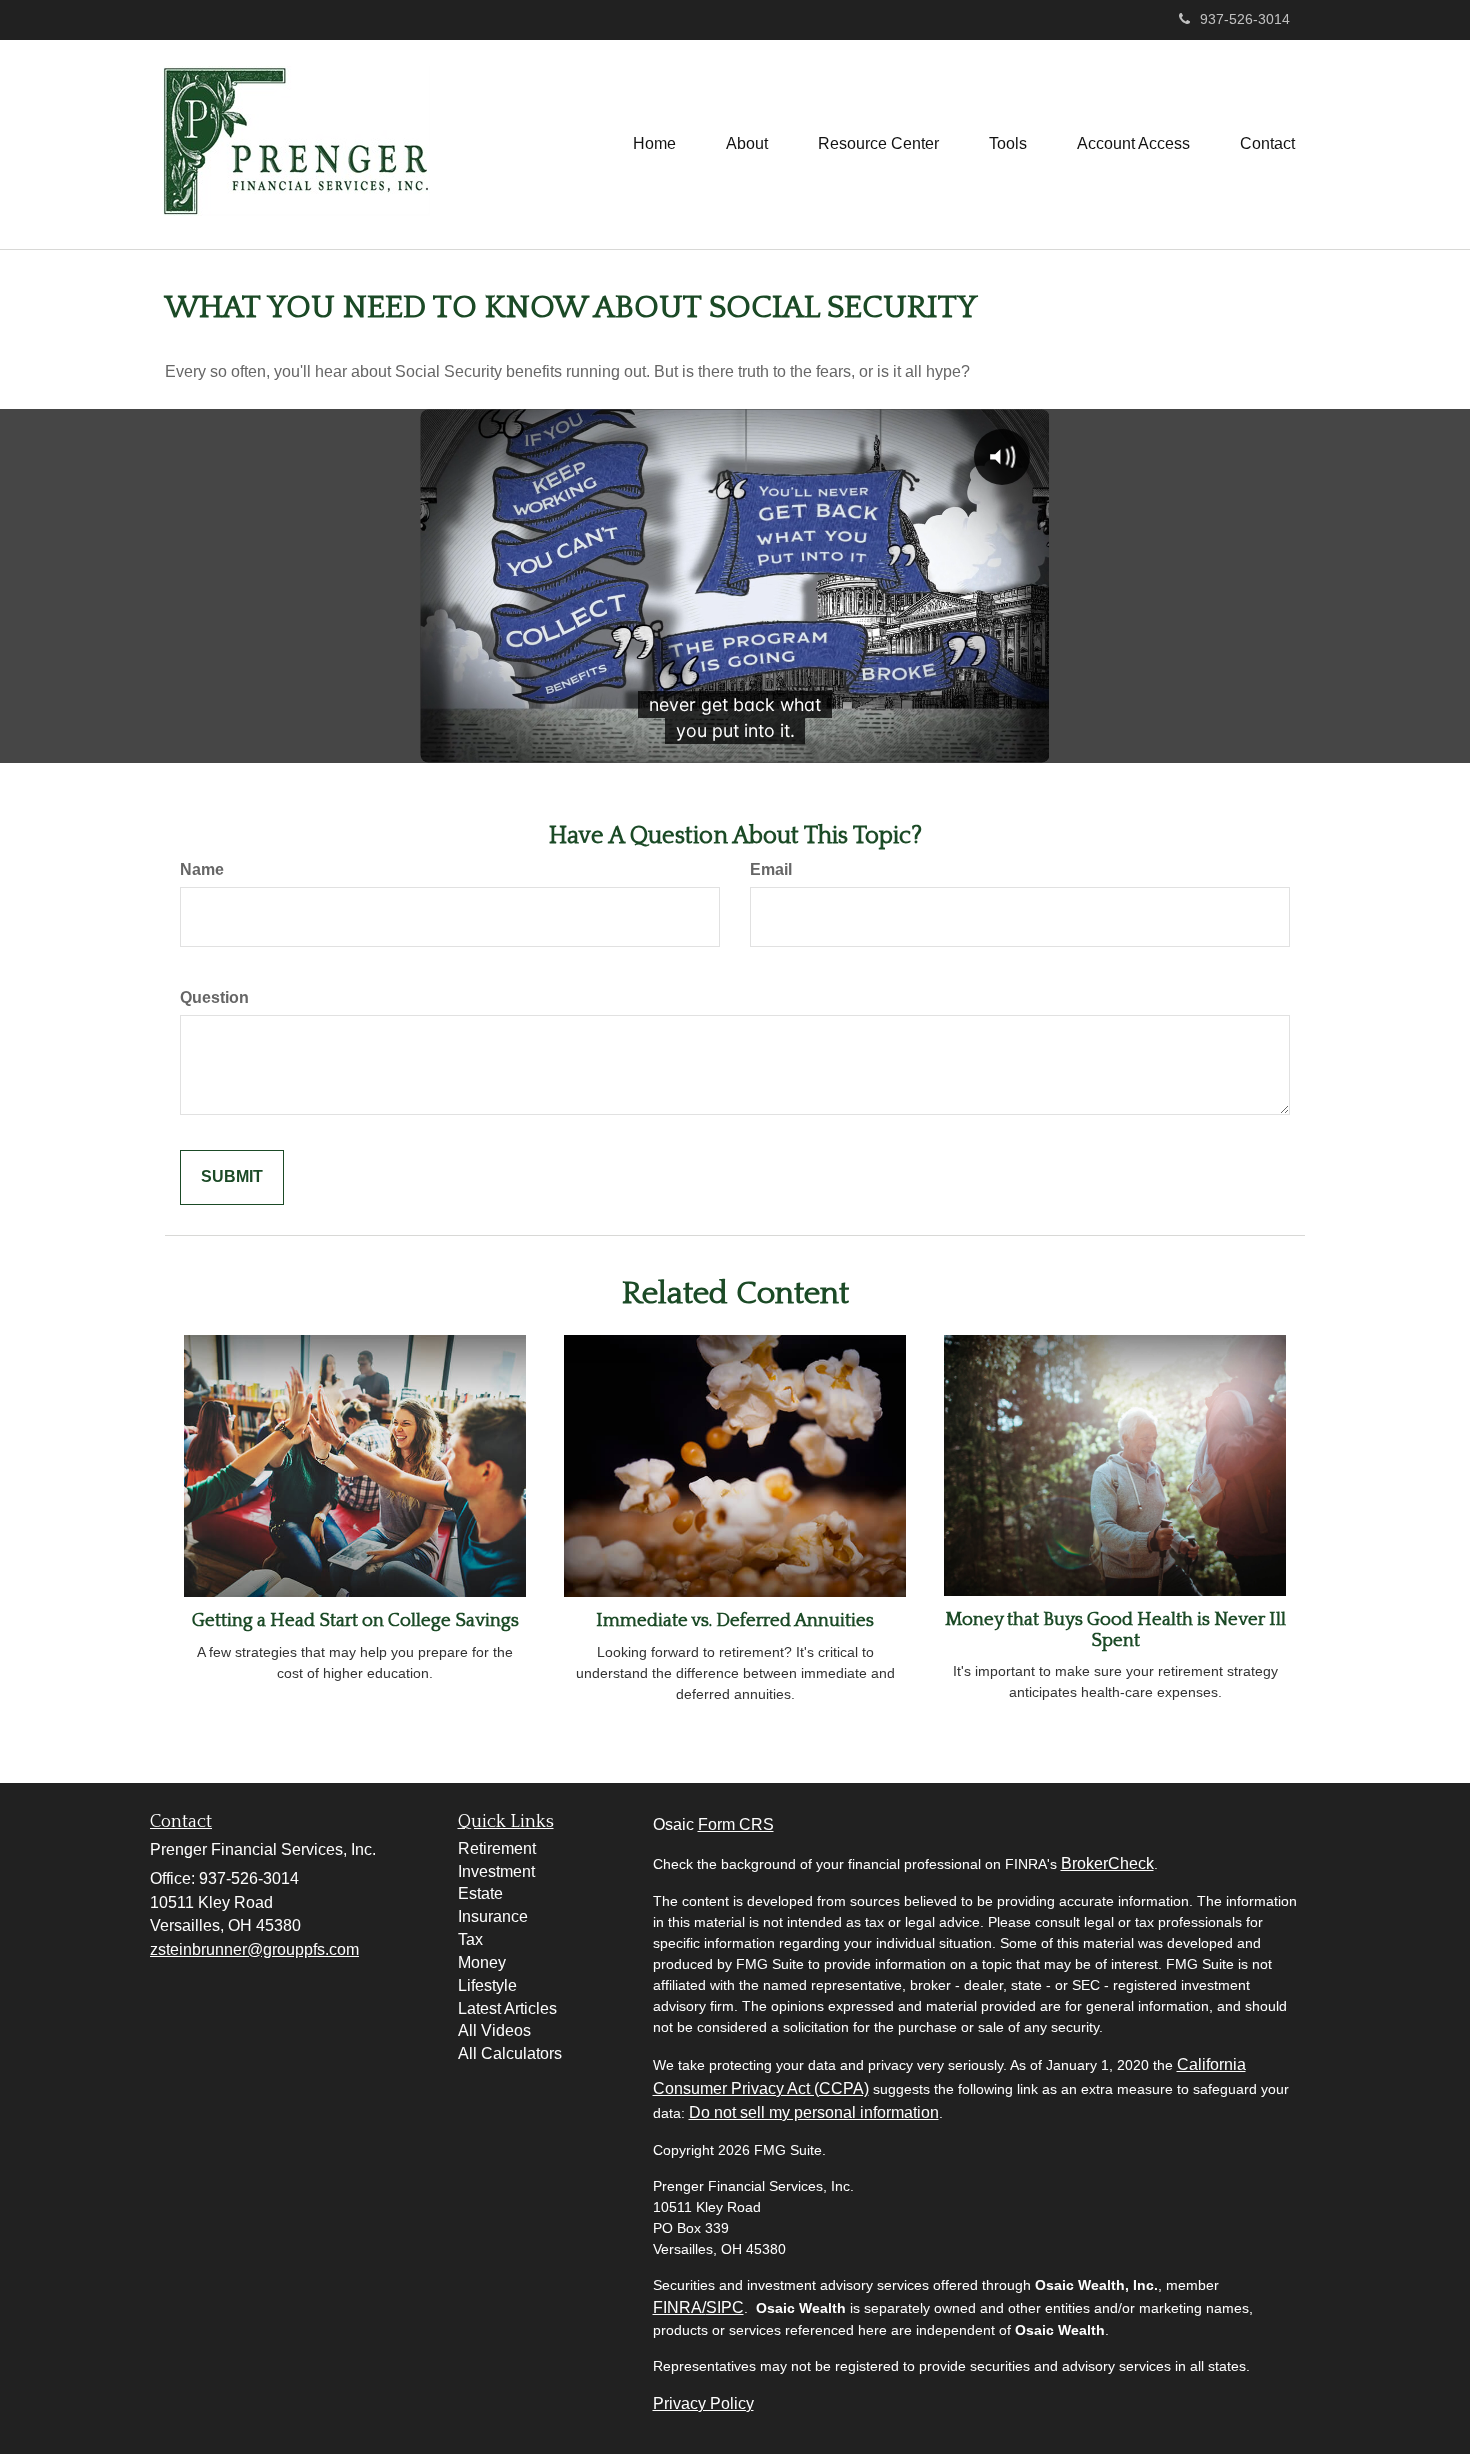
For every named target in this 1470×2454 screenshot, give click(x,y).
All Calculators (510, 2053)
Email (771, 869)
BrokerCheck (1107, 1863)
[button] (747, 144)
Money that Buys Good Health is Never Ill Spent (1115, 1630)
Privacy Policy (703, 2403)
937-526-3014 (1245, 19)
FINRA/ (679, 2307)
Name (202, 869)
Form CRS (736, 1824)
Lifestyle (487, 1985)
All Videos (494, 2030)
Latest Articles (507, 2008)
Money (482, 1962)
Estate (480, 1893)
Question (214, 997)
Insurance (493, 1916)
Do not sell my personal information (814, 2112)
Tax (470, 1939)
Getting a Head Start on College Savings (355, 1620)
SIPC (725, 2307)
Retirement (497, 1848)
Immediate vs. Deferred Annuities (735, 1620)
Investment (496, 1871)
